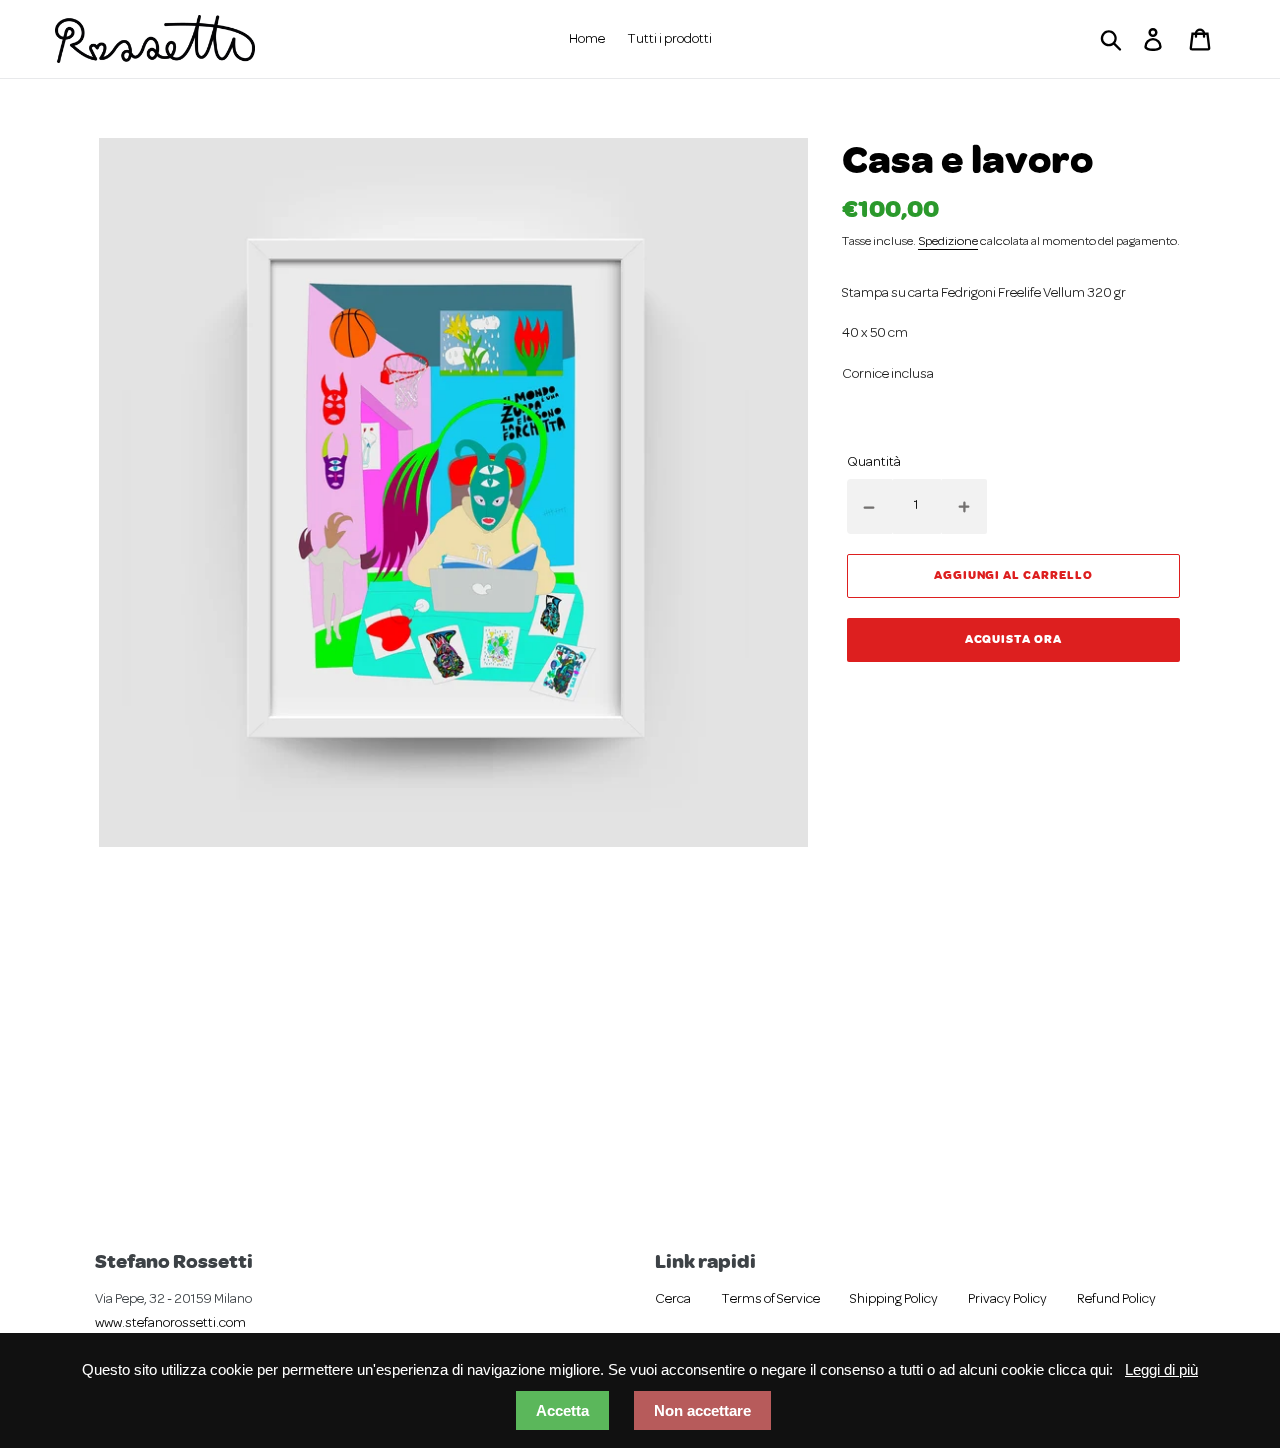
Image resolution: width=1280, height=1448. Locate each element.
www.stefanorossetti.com (170, 1323)
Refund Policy (1116, 1299)
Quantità (874, 462)
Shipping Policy (894, 1299)
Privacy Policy (1007, 1299)
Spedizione (948, 242)
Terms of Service (770, 1299)
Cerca (673, 1299)
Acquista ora (1014, 638)
